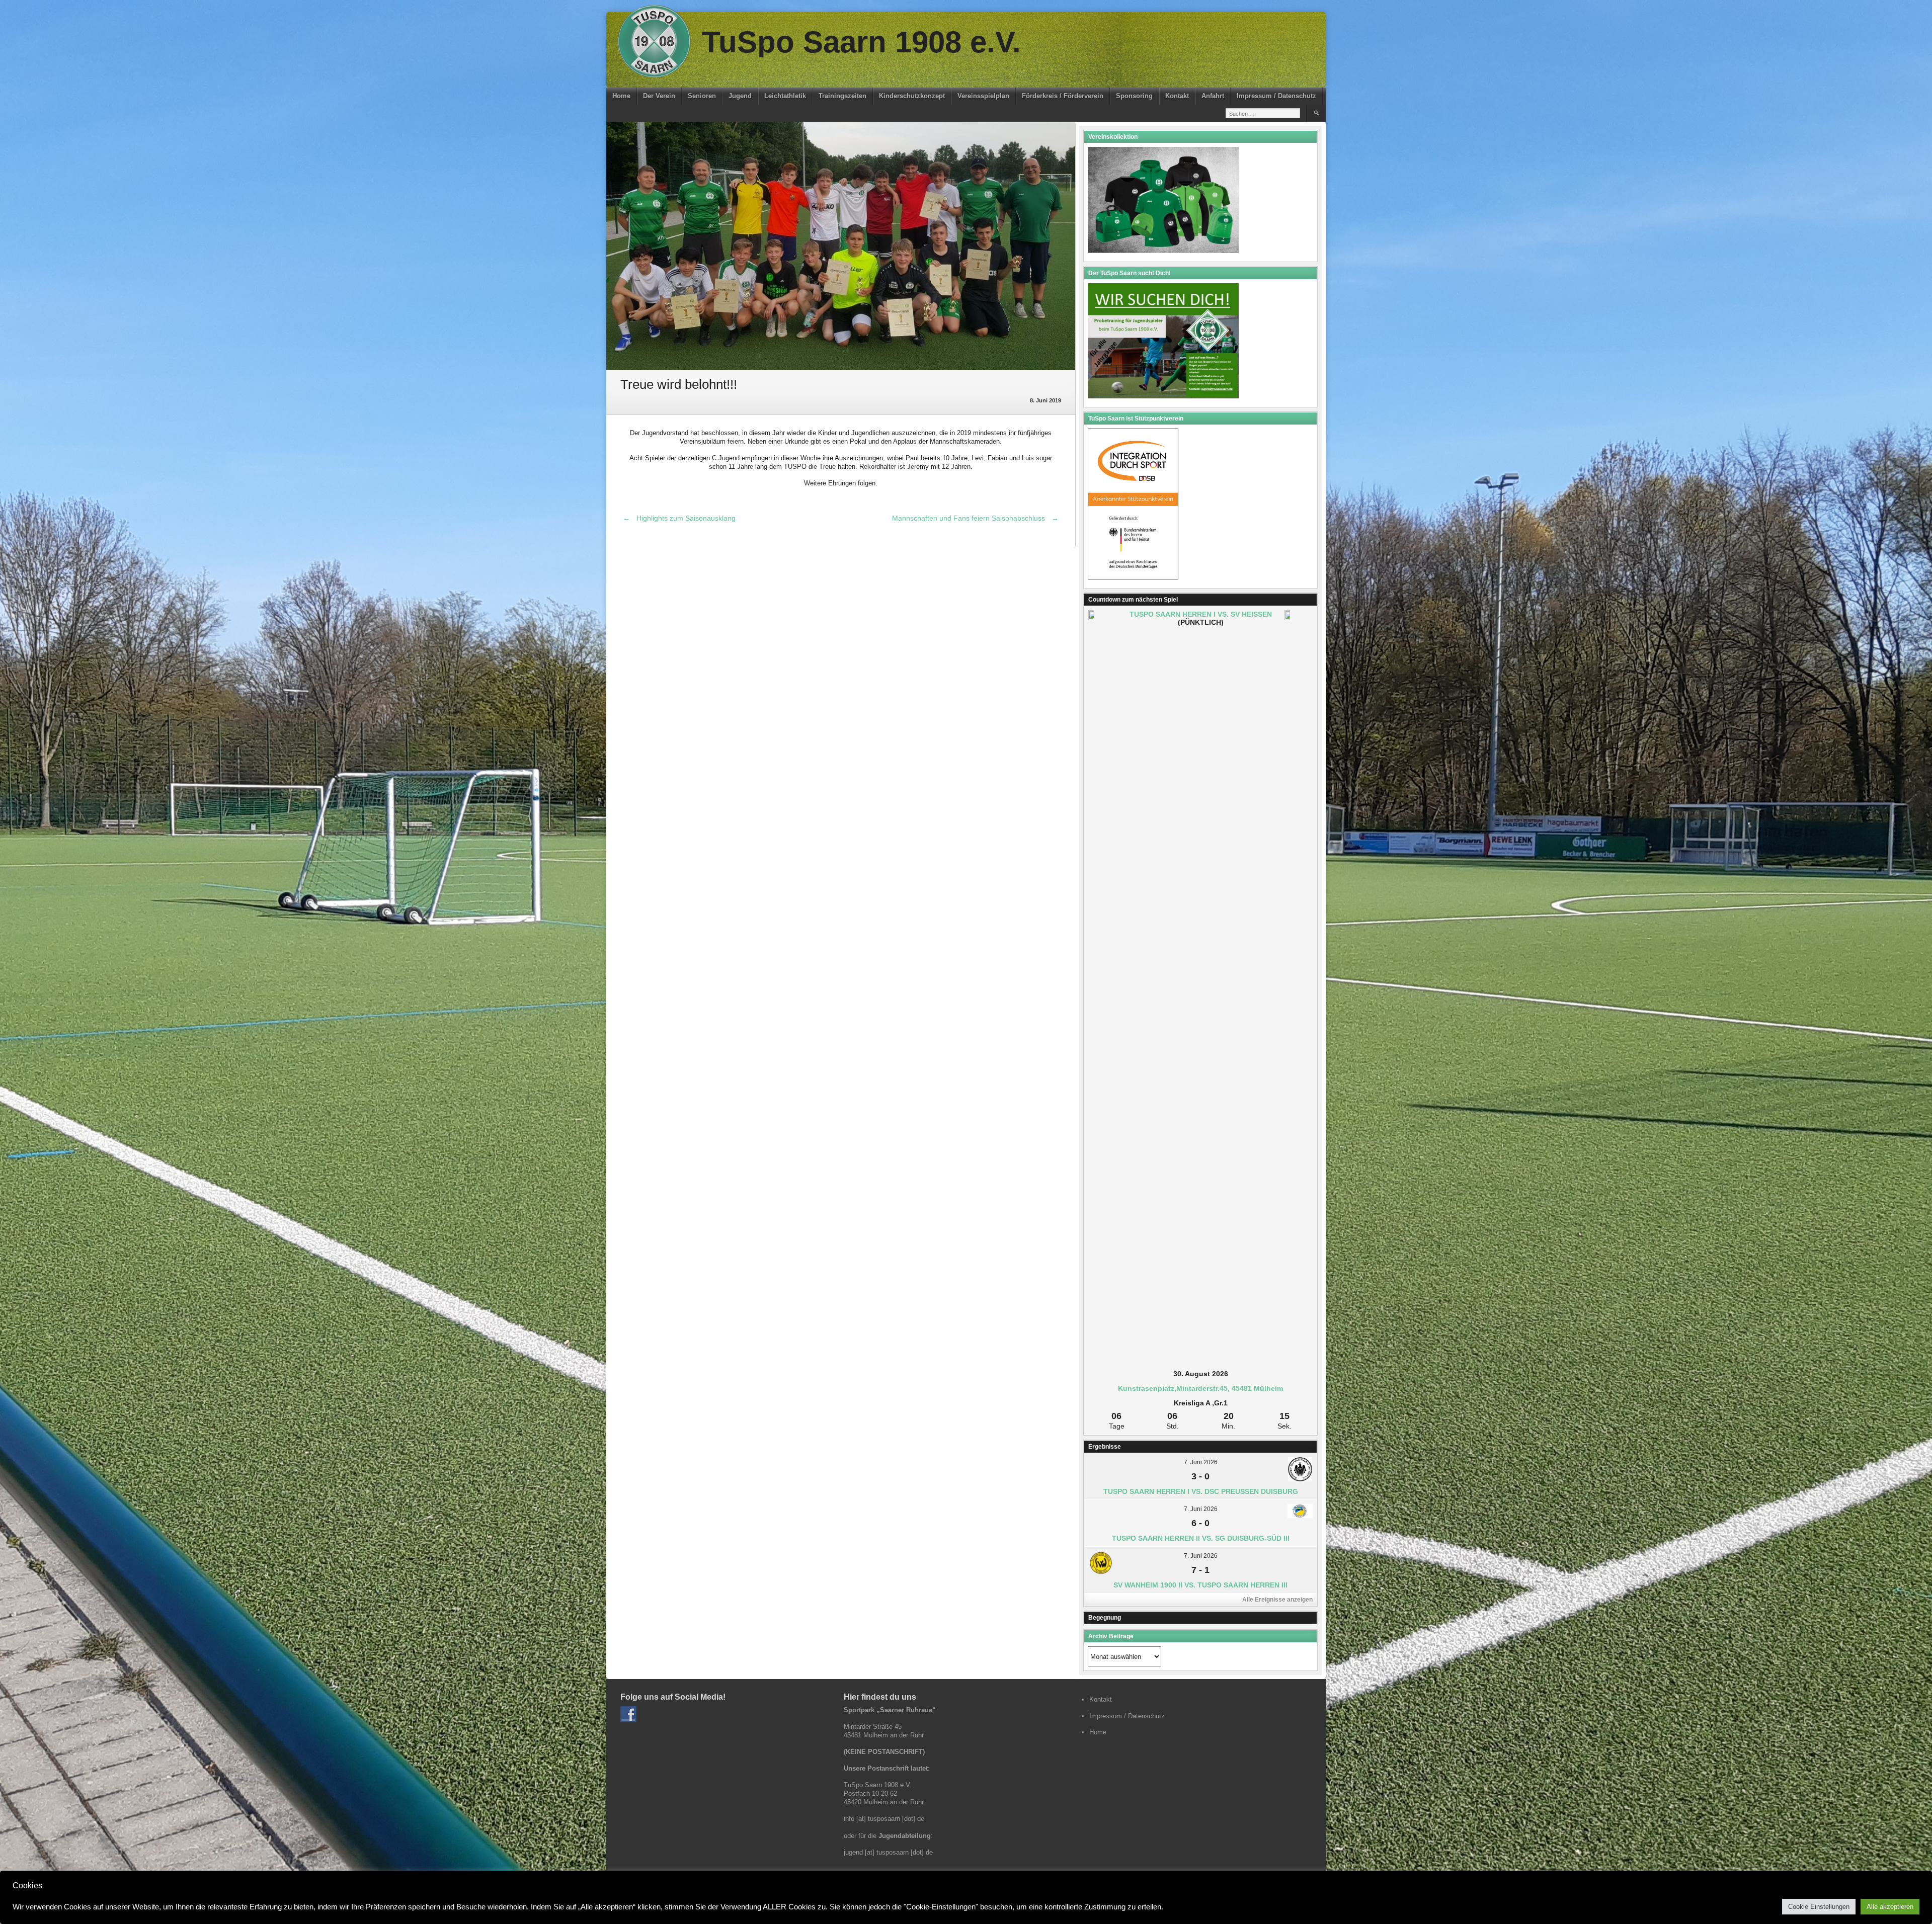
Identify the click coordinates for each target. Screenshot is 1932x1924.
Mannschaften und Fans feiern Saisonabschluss (975, 518)
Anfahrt (1213, 96)
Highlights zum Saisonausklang (679, 518)
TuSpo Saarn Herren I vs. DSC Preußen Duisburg (1201, 1491)
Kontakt (1177, 96)
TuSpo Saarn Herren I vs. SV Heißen (1201, 614)
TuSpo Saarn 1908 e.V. (861, 42)
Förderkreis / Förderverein (1063, 96)
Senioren (702, 96)
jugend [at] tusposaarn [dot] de (888, 1852)
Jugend (740, 96)
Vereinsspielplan (983, 96)
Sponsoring (1134, 96)
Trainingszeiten (842, 96)
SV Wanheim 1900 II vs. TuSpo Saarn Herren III (1200, 1585)
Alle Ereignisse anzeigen (1277, 1600)
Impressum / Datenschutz (1276, 96)
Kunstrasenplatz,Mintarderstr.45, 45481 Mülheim (1200, 1388)
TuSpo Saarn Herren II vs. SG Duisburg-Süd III (1201, 1538)
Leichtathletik (785, 96)
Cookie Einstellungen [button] (1819, 1907)
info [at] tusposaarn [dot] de (884, 1819)
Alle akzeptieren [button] (1890, 1907)
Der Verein (659, 96)
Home (621, 96)
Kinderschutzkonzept (912, 96)
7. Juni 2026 (1201, 1462)
